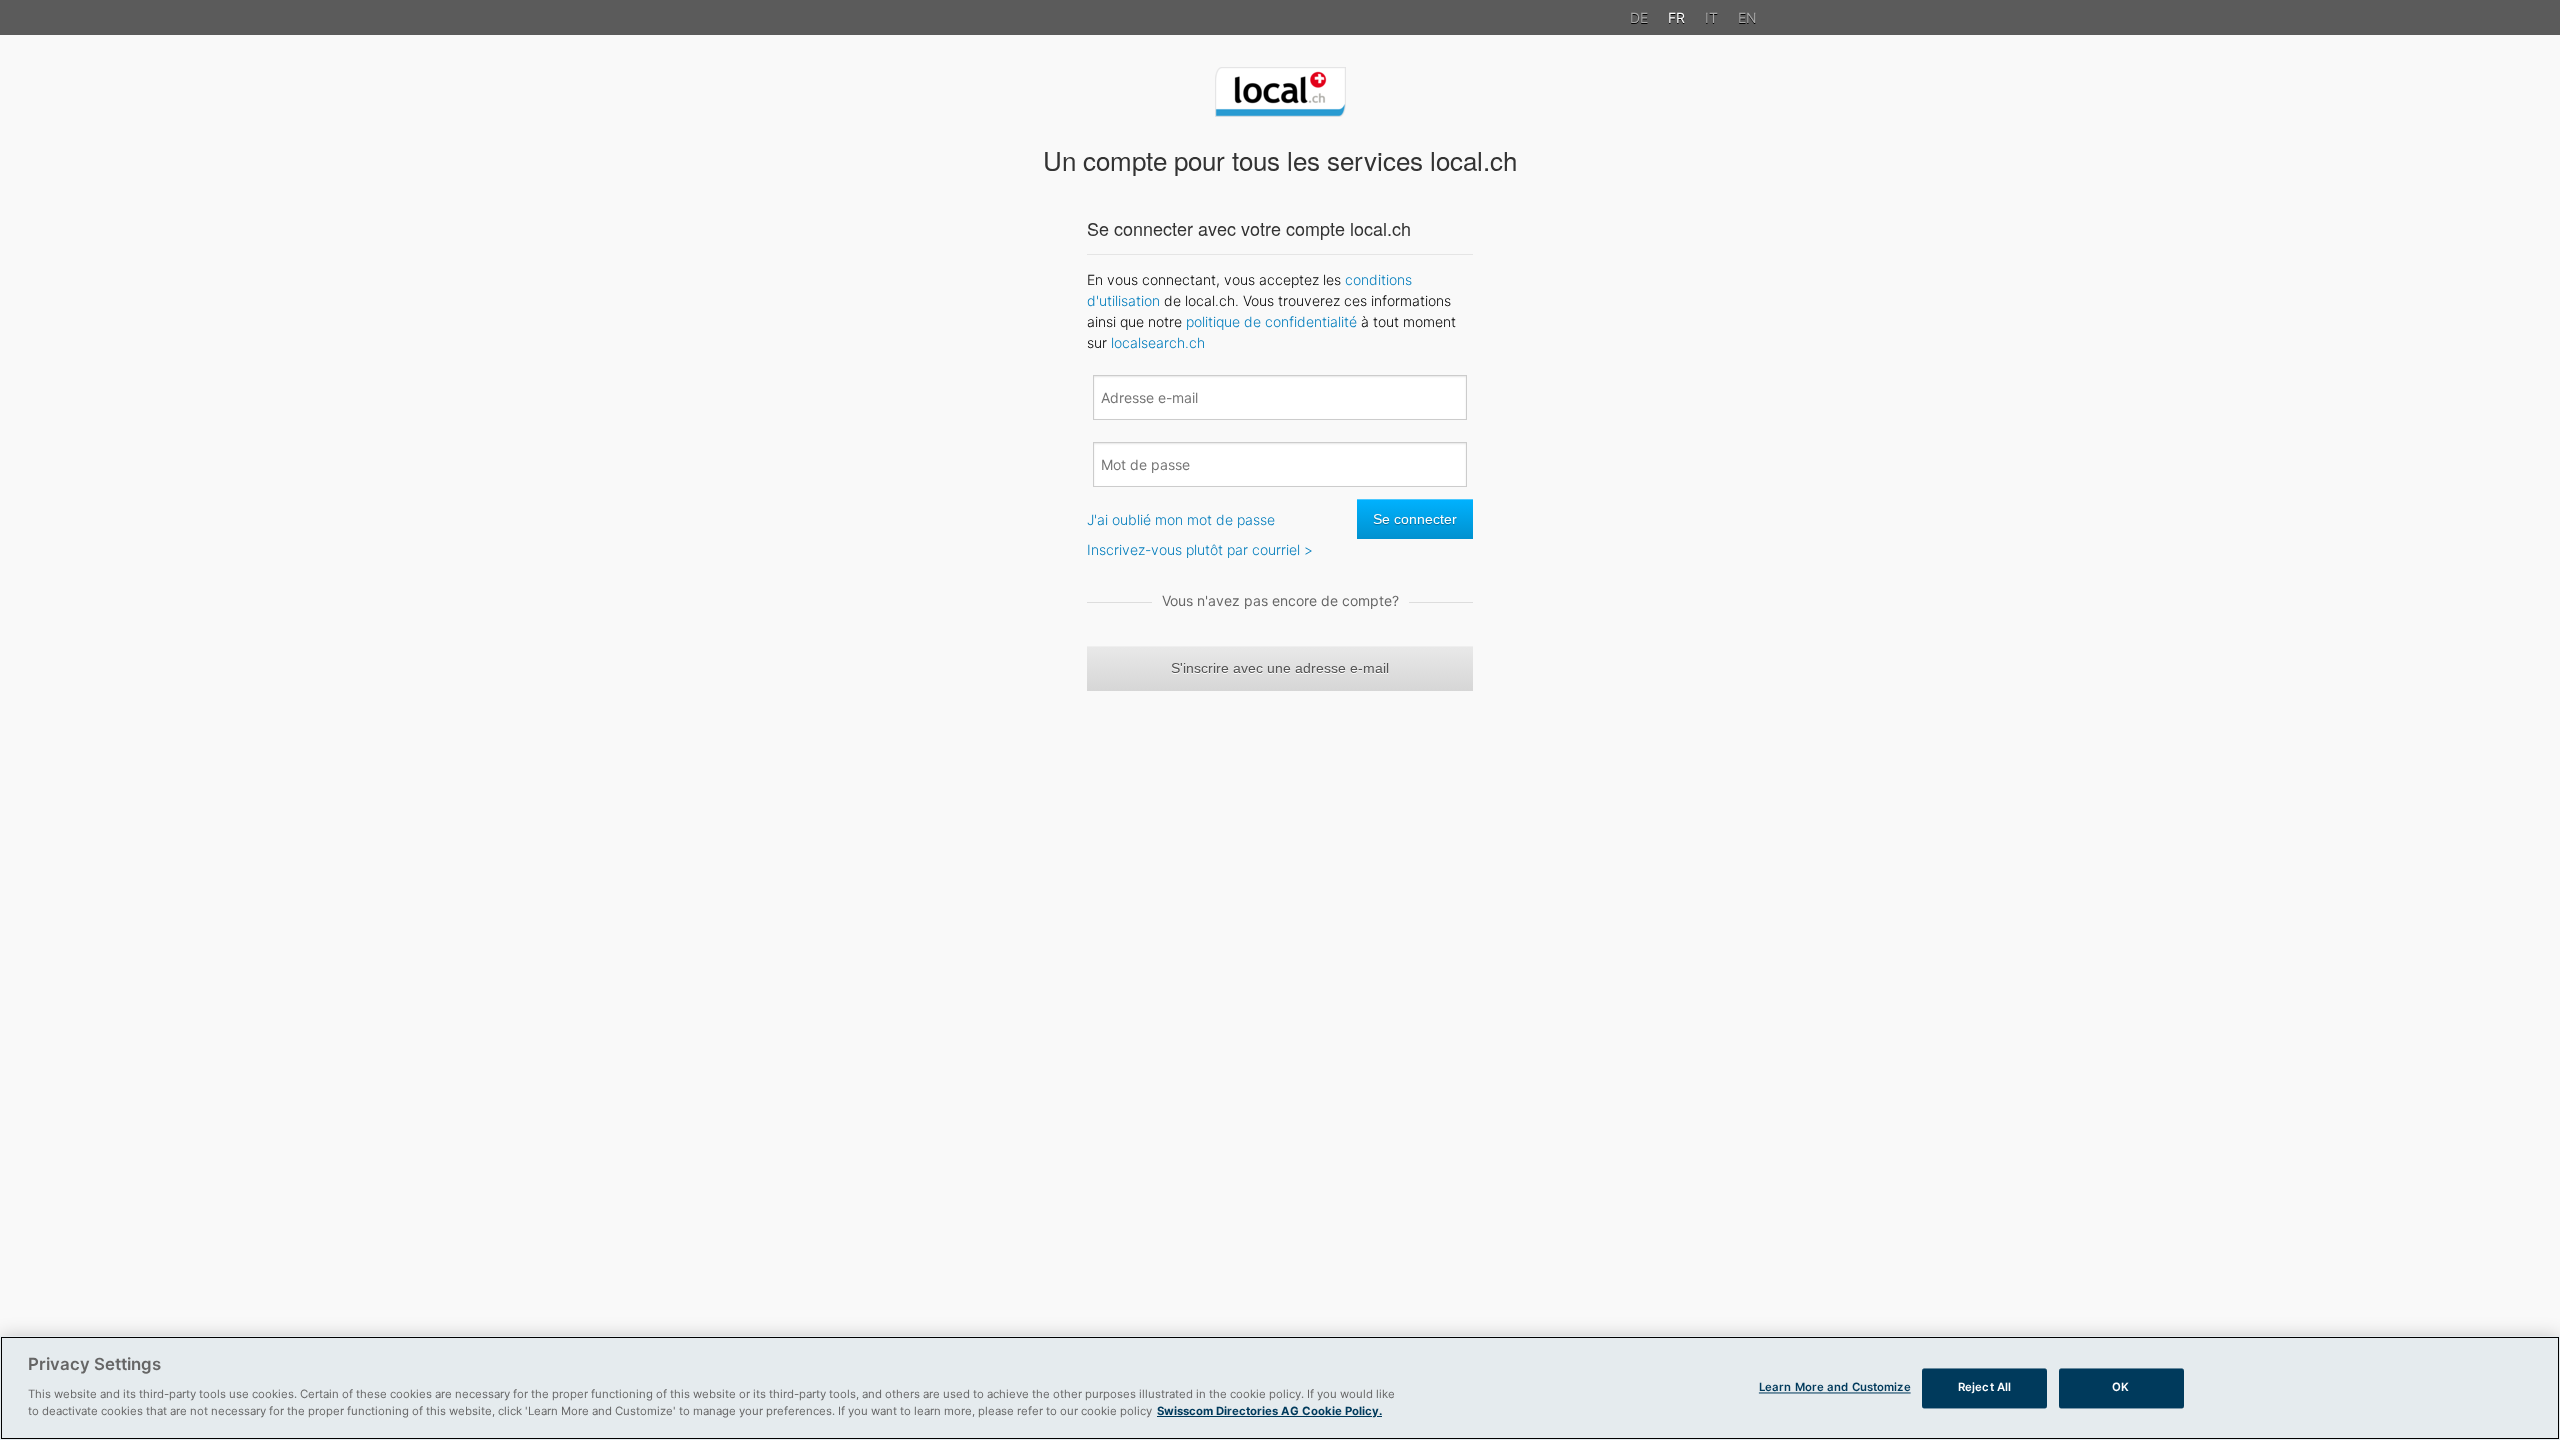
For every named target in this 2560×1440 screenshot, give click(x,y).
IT (1711, 17)
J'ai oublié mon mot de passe (1181, 519)
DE (1639, 17)
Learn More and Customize (1835, 1387)
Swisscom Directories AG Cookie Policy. (1269, 1411)
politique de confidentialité (1271, 321)
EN (1747, 17)
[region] (1280, 1388)
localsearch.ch (1158, 342)
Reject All (1984, 1387)
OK (2120, 1387)
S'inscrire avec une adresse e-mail (1280, 668)
